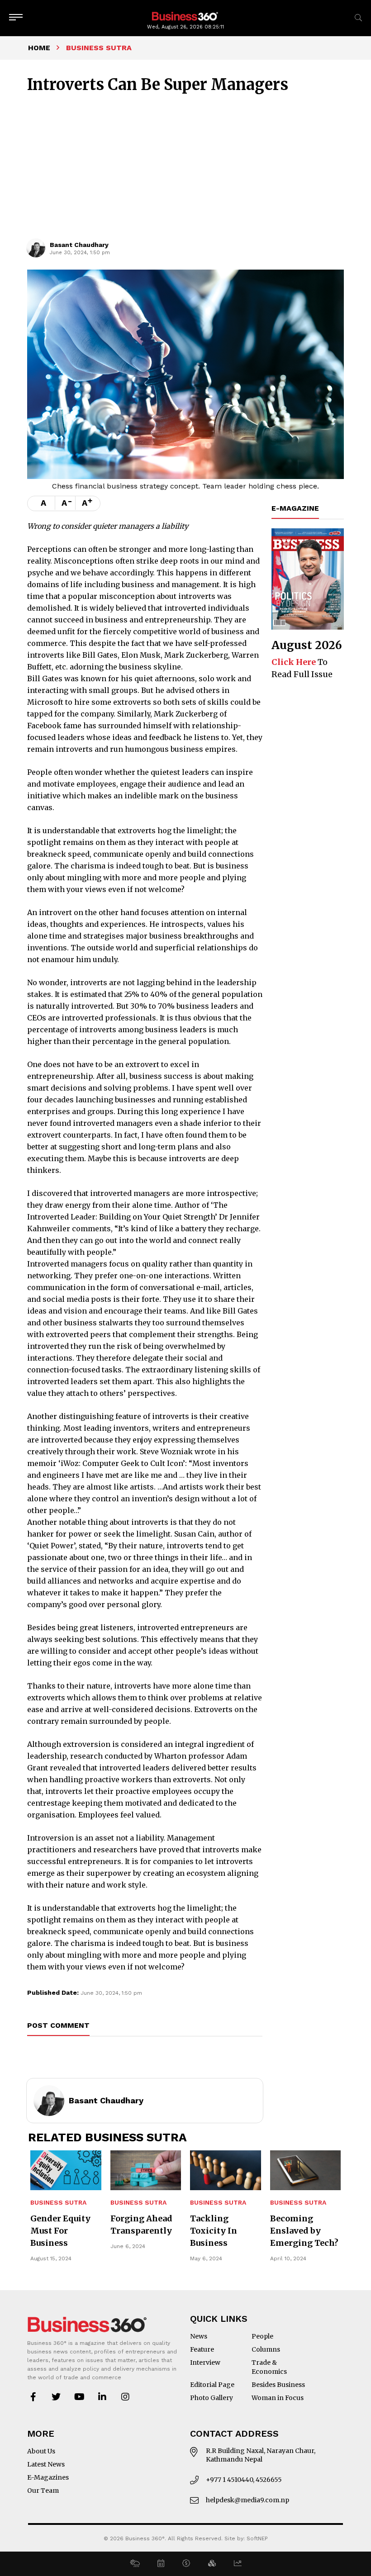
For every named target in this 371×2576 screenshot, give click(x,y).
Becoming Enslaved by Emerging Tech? (304, 2231)
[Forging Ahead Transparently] (146, 2170)
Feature (202, 2349)
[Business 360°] (185, 16)
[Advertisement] (185, 171)
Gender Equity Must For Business (60, 2231)
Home (39, 48)
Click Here (294, 662)
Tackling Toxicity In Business (214, 2231)
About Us (41, 2451)
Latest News (46, 2464)
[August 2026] (308, 579)
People (262, 2336)
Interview (205, 2363)
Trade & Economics (269, 2367)
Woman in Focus (278, 2398)
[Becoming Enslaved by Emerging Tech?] (306, 2170)
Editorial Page (212, 2385)
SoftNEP (257, 2538)
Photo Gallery (212, 2398)
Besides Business (278, 2385)
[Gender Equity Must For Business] (66, 2170)
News (199, 2336)
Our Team (43, 2491)
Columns (266, 2349)
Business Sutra (58, 2203)
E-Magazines (48, 2477)
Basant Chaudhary (79, 245)
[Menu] (16, 18)
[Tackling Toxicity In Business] (226, 2170)
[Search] (358, 18)
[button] (135, 2564)
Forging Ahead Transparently (141, 2225)
